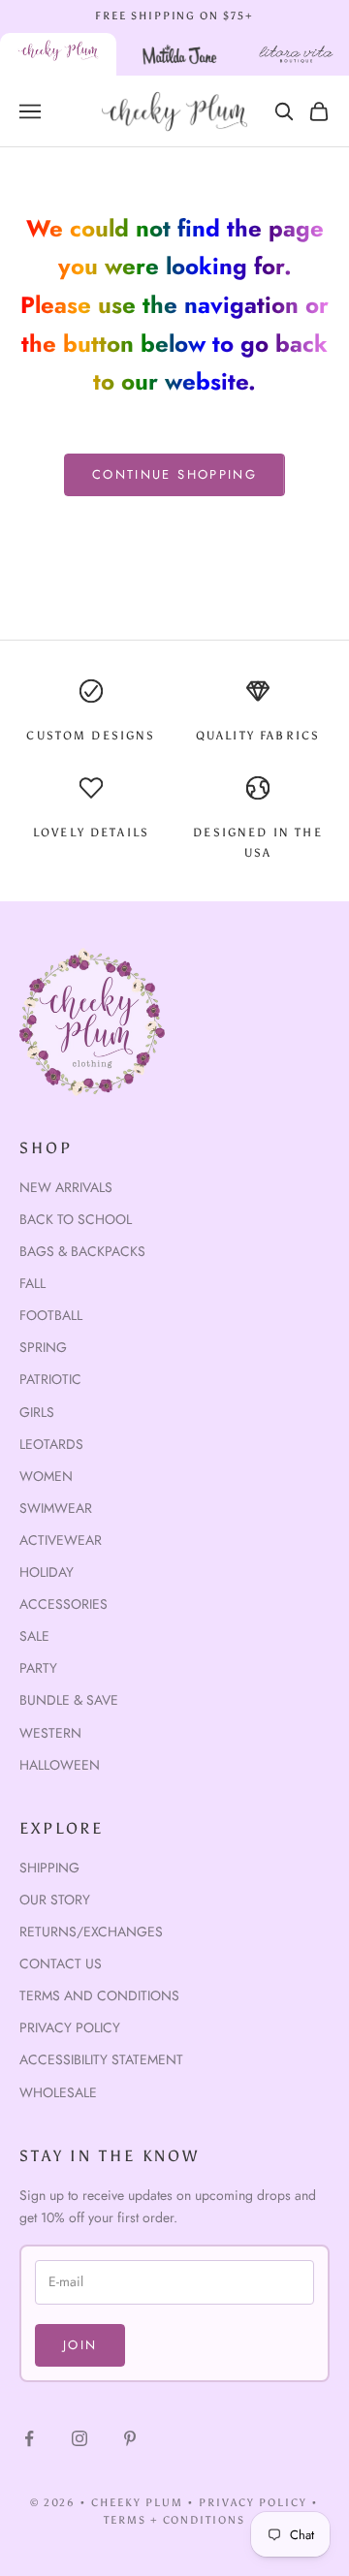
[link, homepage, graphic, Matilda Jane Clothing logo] (180, 54)
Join (80, 2345)
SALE (34, 1636)
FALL (32, 1283)
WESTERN (50, 1733)
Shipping (49, 1868)
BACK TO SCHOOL (76, 1219)
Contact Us (61, 1963)
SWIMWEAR (56, 1508)
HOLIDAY (47, 1572)
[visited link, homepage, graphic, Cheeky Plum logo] (58, 54)
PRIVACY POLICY (253, 2503)
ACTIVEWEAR (61, 1540)
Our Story (55, 1900)
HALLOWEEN (60, 1765)
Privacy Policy (70, 2027)
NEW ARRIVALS (66, 1187)
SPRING (43, 1347)
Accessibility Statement (101, 2059)
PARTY (38, 1668)
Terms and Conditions (99, 1995)
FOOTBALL (51, 1315)
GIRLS (37, 1412)
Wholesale (58, 2092)
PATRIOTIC (50, 1379)
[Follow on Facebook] (29, 2438)
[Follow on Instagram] (79, 2438)
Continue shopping (174, 474)
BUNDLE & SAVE (69, 1700)
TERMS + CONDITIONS (175, 2520)
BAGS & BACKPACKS (82, 1251)
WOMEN (46, 1476)
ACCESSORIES (63, 1604)
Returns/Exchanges (91, 1932)
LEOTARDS (51, 1444)
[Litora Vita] (296, 54)
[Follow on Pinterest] (130, 2438)
